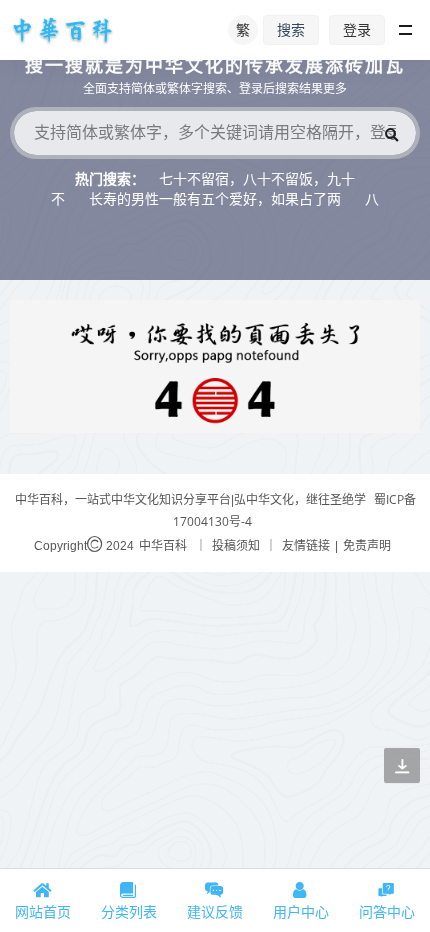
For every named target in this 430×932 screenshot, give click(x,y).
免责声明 (367, 545)
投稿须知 (236, 545)
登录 (357, 29)
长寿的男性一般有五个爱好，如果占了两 (215, 198)
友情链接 (306, 545)
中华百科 (163, 545)
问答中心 (387, 911)
